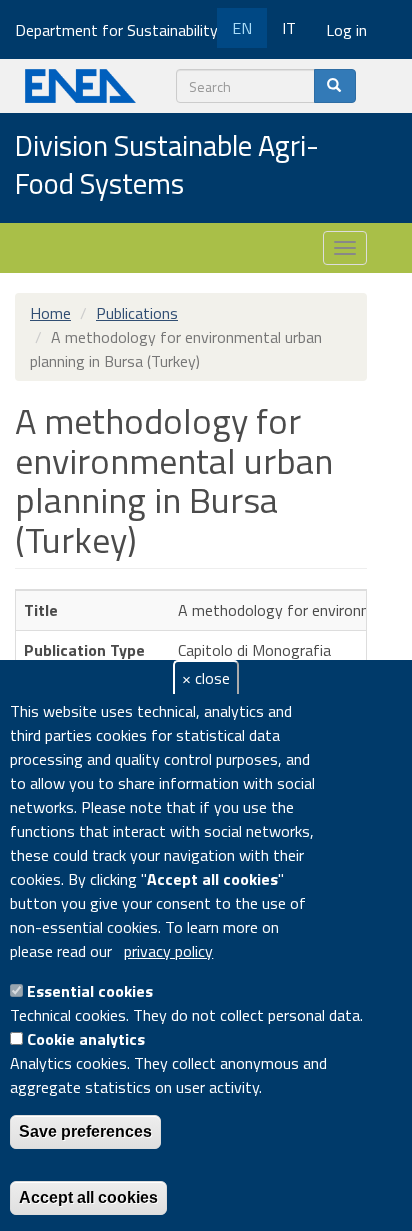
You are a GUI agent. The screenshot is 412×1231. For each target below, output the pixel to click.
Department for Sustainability (118, 30)
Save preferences (85, 1131)
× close (206, 678)
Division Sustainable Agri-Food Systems (167, 165)
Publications (137, 313)
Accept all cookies (88, 1197)
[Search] (335, 86)
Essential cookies (90, 991)
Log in (346, 30)
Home (50, 313)
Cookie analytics (86, 1039)
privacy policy (168, 951)
